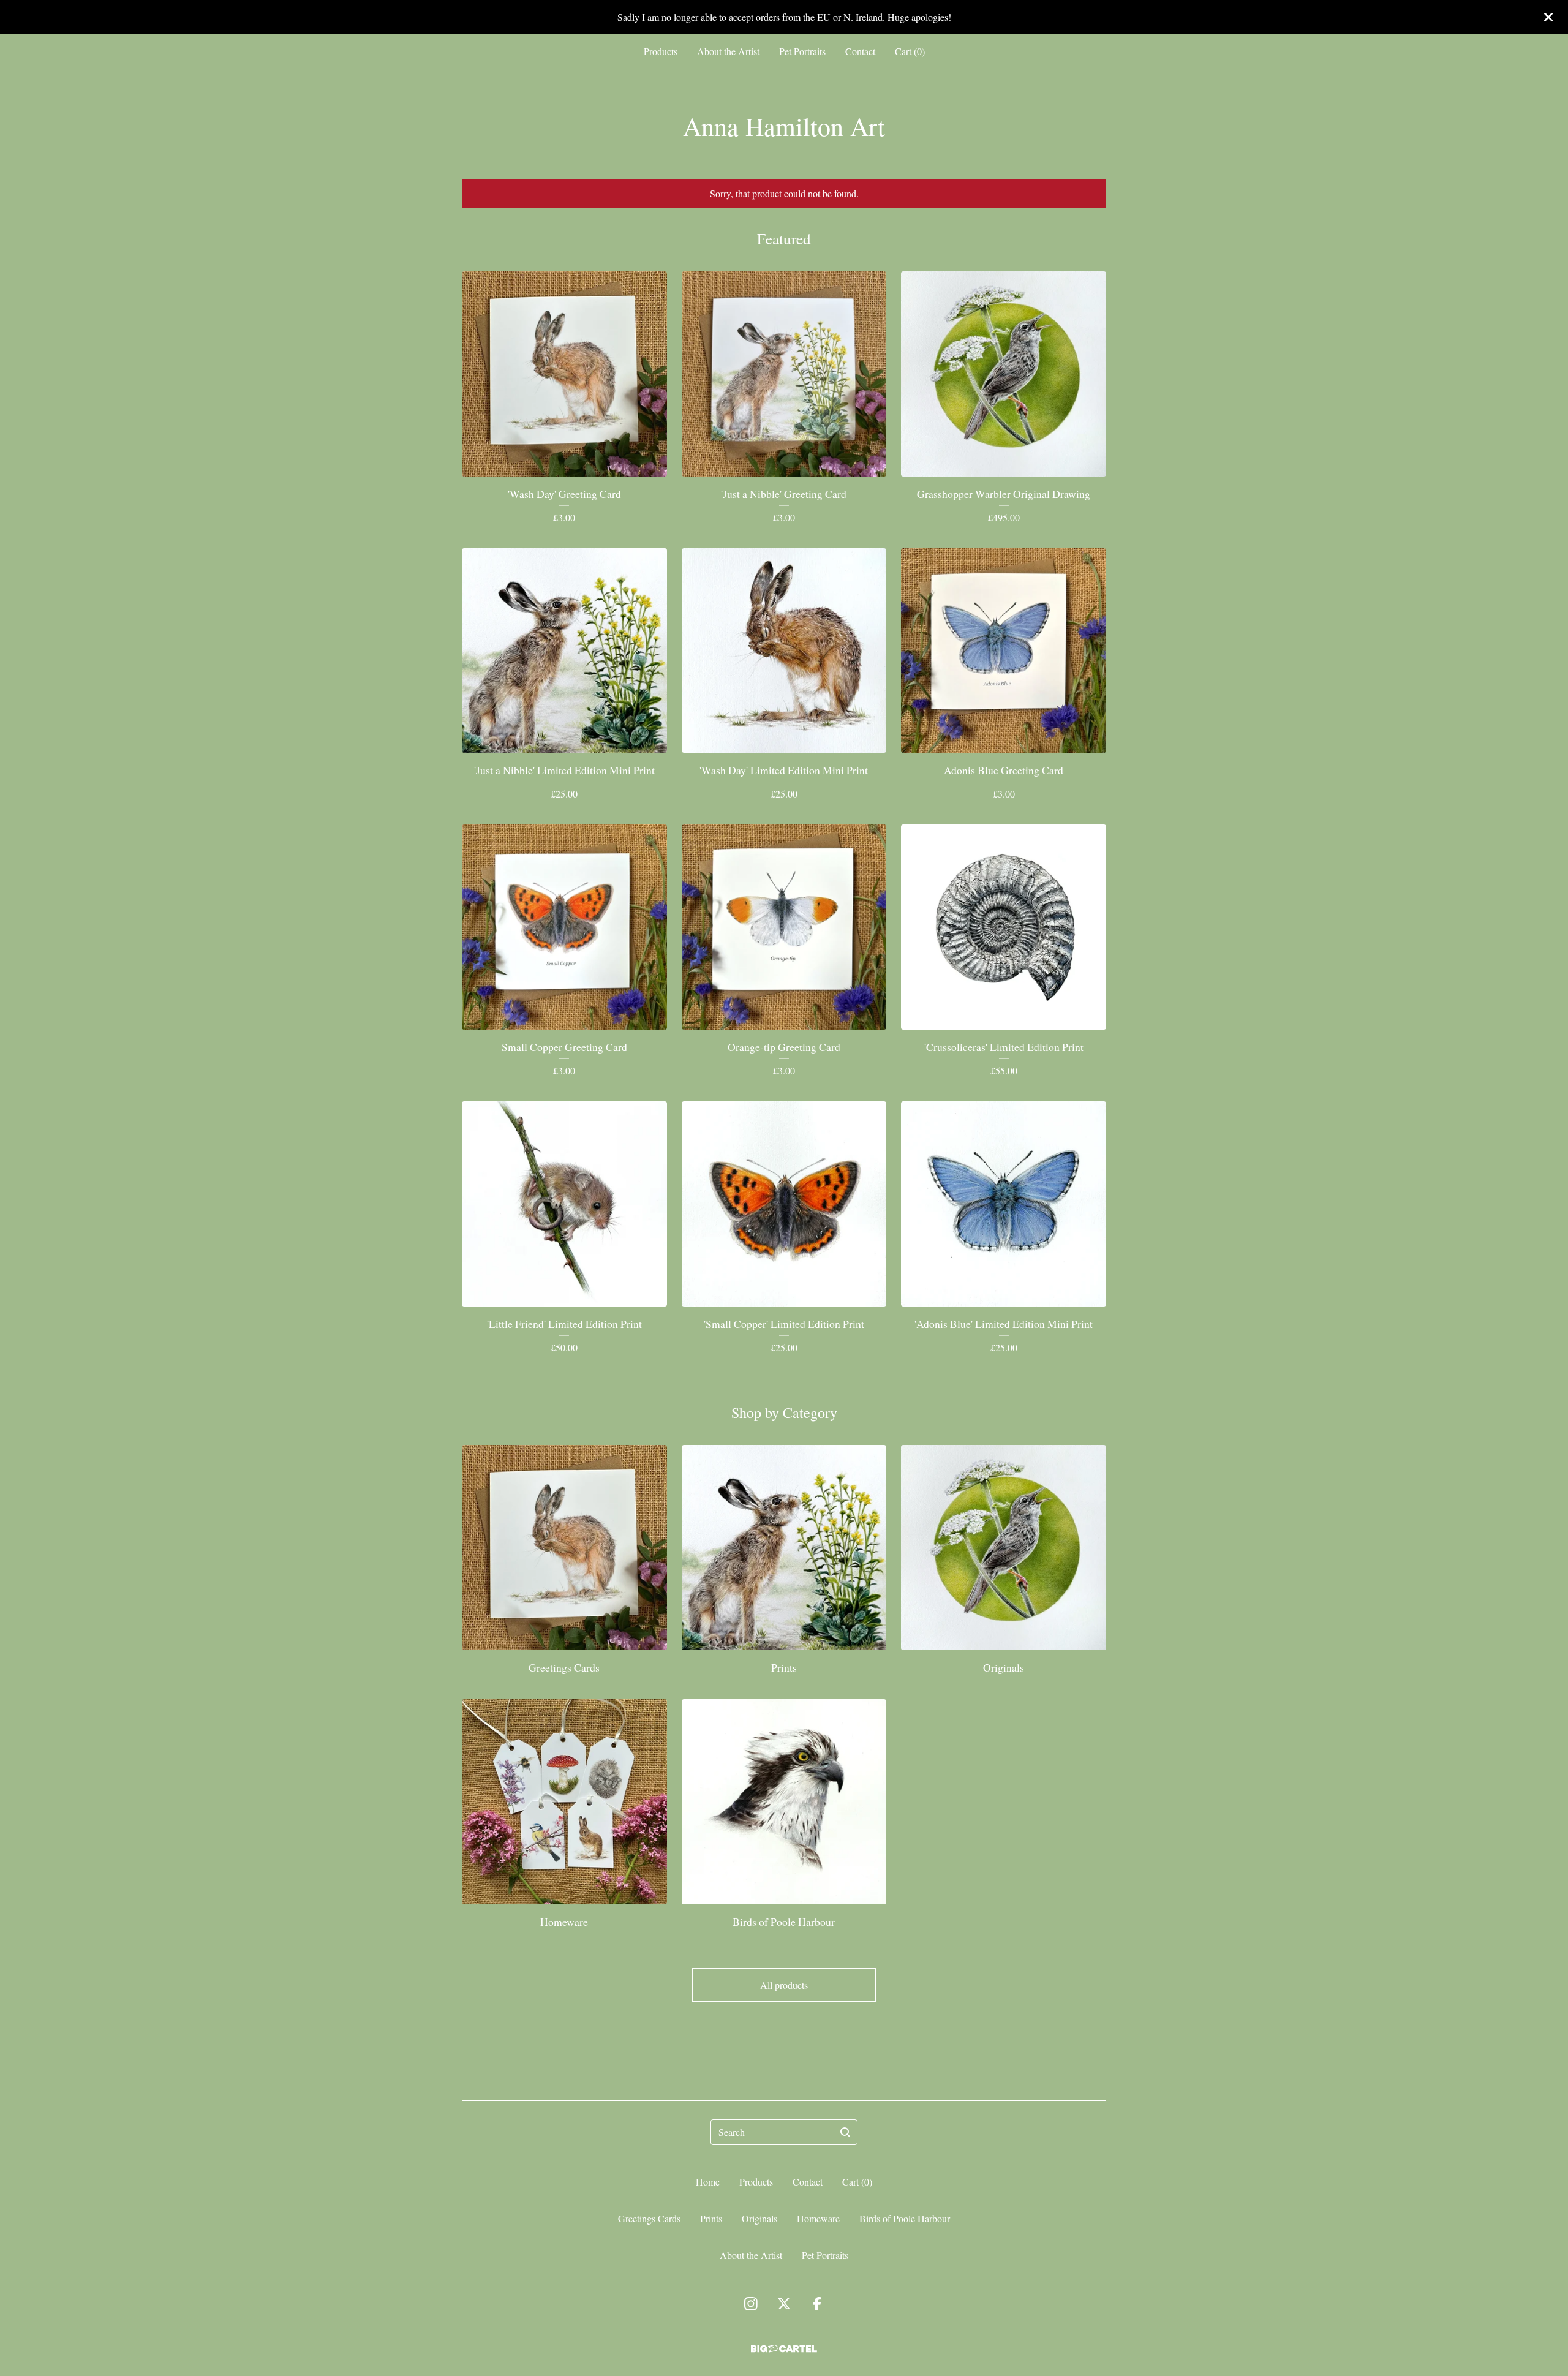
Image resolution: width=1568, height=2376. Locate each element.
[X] (784, 2304)
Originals (759, 2218)
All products (784, 1985)
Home (708, 2182)
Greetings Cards (649, 2218)
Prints (711, 2218)
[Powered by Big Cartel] (784, 2349)
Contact (860, 51)
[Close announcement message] (1548, 17)
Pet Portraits (802, 51)
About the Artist (728, 51)
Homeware (818, 2218)
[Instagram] (751, 2304)
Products (661, 51)
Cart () (910, 51)
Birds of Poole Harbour (905, 2218)
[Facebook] (817, 2304)
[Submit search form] (845, 2132)
